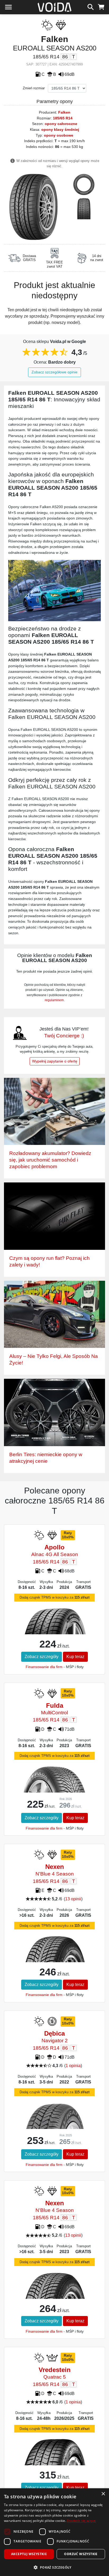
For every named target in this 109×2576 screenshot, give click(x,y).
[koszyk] (101, 6)
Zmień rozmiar (34, 88)
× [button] (103, 2494)
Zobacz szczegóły (42, 1657)
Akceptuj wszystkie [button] (29, 2554)
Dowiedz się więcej (81, 2521)
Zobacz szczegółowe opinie (54, 372)
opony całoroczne (61, 124)
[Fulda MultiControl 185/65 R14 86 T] (55, 1788)
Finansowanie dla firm (44, 1667)
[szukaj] (91, 6)
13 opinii (73, 1899)
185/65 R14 (63, 118)
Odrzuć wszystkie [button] (81, 2554)
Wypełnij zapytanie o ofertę (55, 1061)
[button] (54, 2567)
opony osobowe (59, 135)
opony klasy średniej (60, 129)
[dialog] (54, 2532)
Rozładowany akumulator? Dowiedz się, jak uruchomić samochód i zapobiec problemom (50, 1160)
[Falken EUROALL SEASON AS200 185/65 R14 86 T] (33, 206)
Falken (64, 112)
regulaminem (54, 1000)
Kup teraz (75, 1657)
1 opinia (73, 2066)
